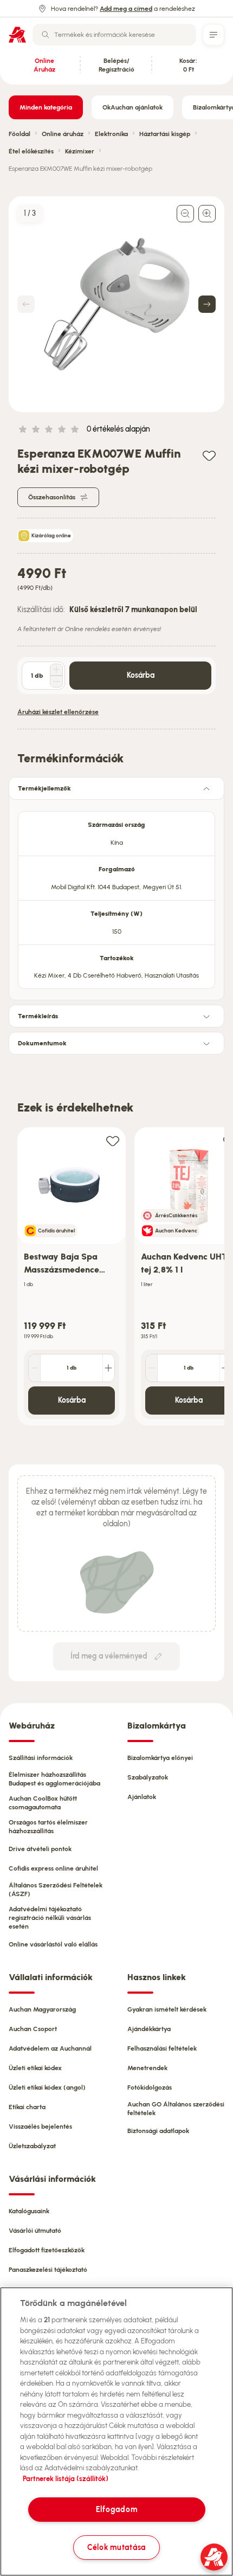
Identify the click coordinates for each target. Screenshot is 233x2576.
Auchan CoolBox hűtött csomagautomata (43, 1803)
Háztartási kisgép (165, 134)
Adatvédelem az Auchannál (50, 2048)
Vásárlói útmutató (35, 2231)
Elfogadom (116, 2509)
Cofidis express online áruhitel (53, 1868)
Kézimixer (80, 151)
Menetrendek (147, 2068)
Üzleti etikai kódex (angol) (47, 2087)
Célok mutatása (116, 2547)
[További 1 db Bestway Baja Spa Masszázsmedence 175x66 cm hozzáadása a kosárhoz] (108, 1368)
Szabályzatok (148, 1777)
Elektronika (111, 134)
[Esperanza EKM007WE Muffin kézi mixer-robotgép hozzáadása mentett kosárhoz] (209, 455)
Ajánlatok (142, 1797)
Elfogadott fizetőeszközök (47, 2250)
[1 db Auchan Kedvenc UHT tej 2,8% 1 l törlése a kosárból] (152, 1368)
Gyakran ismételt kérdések (167, 2009)
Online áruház (63, 134)
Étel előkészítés (31, 151)
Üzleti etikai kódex (35, 2068)
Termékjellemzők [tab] (44, 788)
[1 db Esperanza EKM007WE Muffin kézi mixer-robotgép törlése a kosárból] (56, 682)
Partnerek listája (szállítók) (66, 2479)
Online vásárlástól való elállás (53, 1944)
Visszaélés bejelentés (40, 2127)
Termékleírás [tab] (38, 1016)
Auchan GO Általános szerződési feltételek (176, 2109)
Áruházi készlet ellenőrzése (58, 712)
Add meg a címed (126, 9)
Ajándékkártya (149, 2029)
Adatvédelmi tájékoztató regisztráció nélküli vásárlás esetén (50, 1918)
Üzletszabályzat (32, 2146)
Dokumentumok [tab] (42, 1043)
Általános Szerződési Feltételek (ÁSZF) (56, 1890)
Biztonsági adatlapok (158, 2131)
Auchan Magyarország (42, 2009)
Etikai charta (27, 2107)
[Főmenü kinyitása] (213, 35)
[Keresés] (46, 35)
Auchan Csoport (33, 2029)
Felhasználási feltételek (162, 2048)
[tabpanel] (116, 897)
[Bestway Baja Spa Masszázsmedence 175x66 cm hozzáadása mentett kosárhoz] (113, 1141)
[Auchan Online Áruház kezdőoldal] (17, 35)
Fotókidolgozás (150, 2087)
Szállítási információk (41, 1758)
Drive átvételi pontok (40, 1849)
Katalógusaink (29, 2211)
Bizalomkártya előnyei (160, 1758)
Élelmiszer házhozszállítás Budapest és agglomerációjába (54, 1779)
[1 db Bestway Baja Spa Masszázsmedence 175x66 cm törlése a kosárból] (35, 1368)
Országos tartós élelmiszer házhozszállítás (48, 1827)
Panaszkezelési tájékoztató (48, 2270)
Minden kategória (46, 107)
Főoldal (20, 134)
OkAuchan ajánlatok (132, 107)
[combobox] (114, 35)
